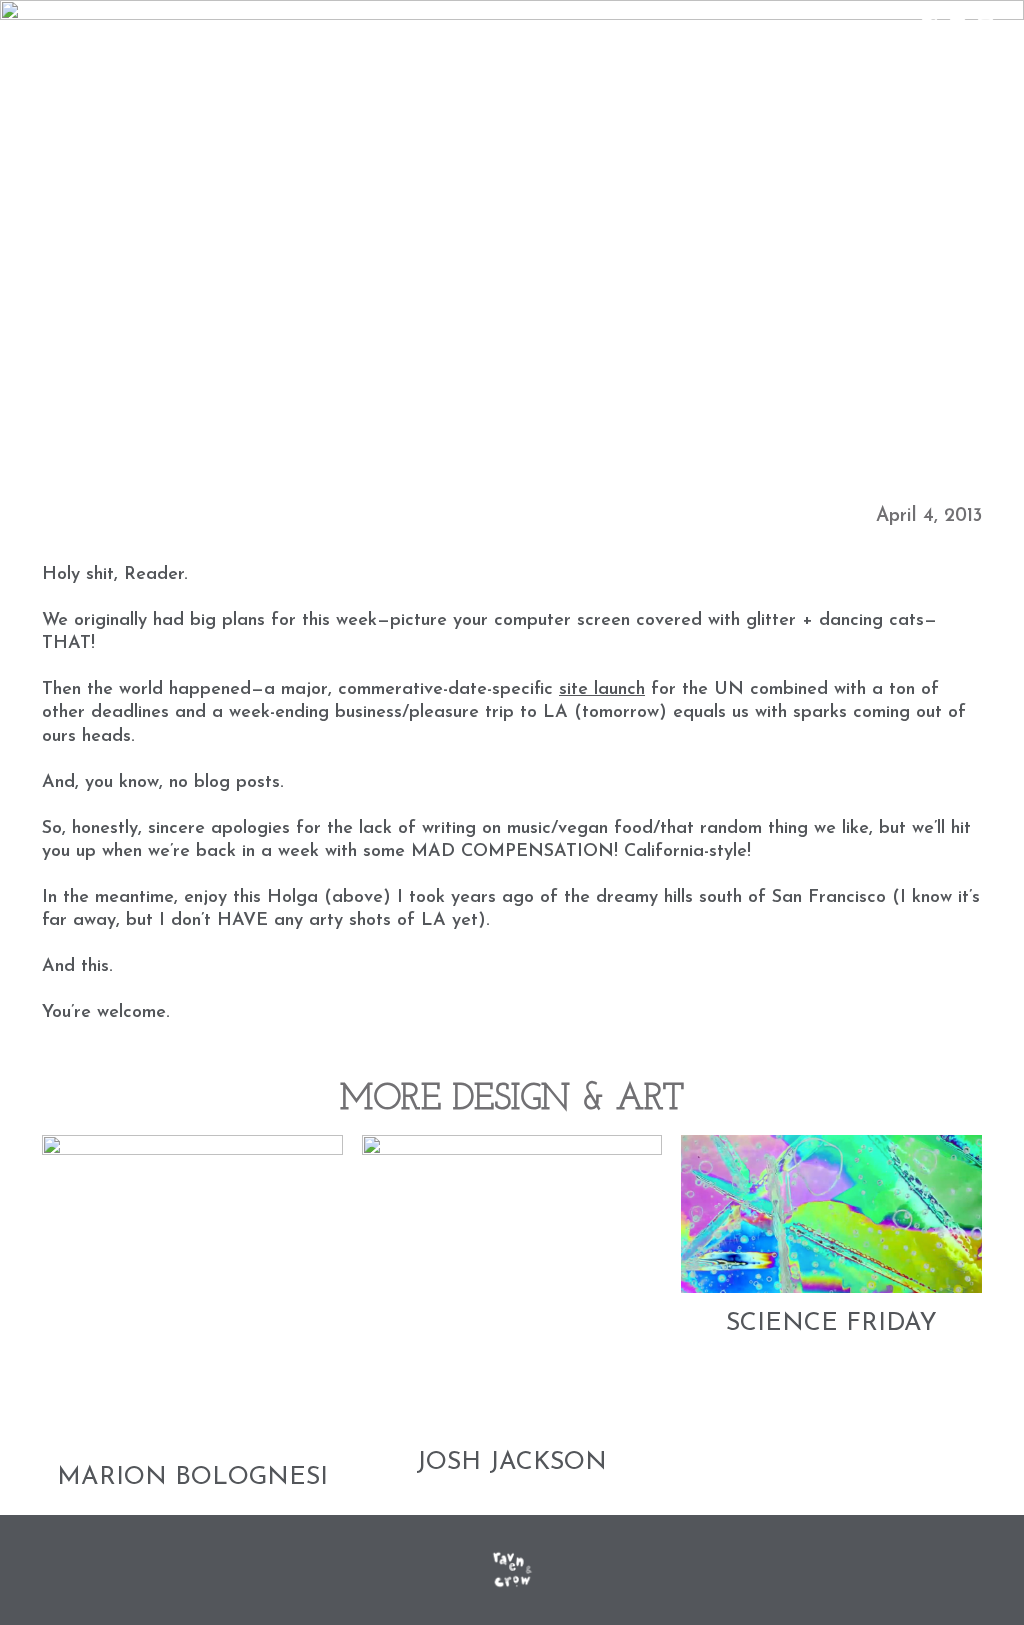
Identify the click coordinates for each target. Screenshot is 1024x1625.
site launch (602, 690)
